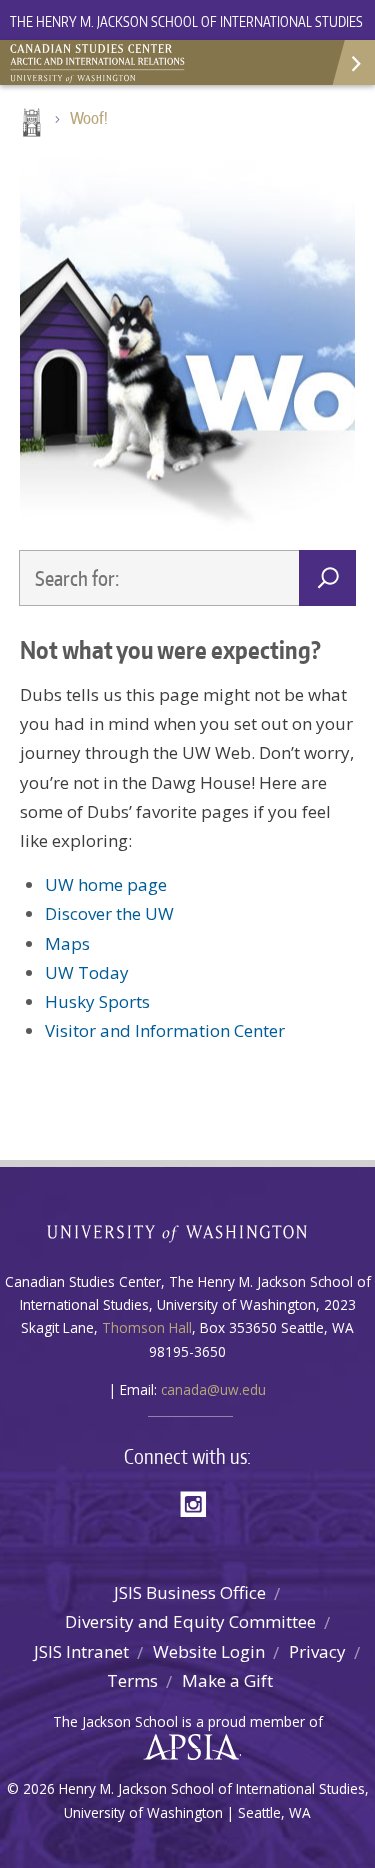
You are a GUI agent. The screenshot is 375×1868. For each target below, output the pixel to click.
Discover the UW (109, 913)
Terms (132, 1680)
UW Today (87, 972)
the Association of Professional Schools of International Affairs (186, 1748)
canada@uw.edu (213, 1389)
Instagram (200, 1502)
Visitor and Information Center (165, 1030)
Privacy (317, 1651)
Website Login (209, 1651)
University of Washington (187, 1231)
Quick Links (352, 62)
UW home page (106, 884)
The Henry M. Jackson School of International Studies (186, 21)
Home (30, 124)
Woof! (89, 118)
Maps (67, 943)
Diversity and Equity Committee (190, 1621)
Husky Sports (97, 1001)
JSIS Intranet (81, 1651)
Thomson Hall (147, 1327)
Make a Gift (227, 1680)
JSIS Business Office (190, 1592)
